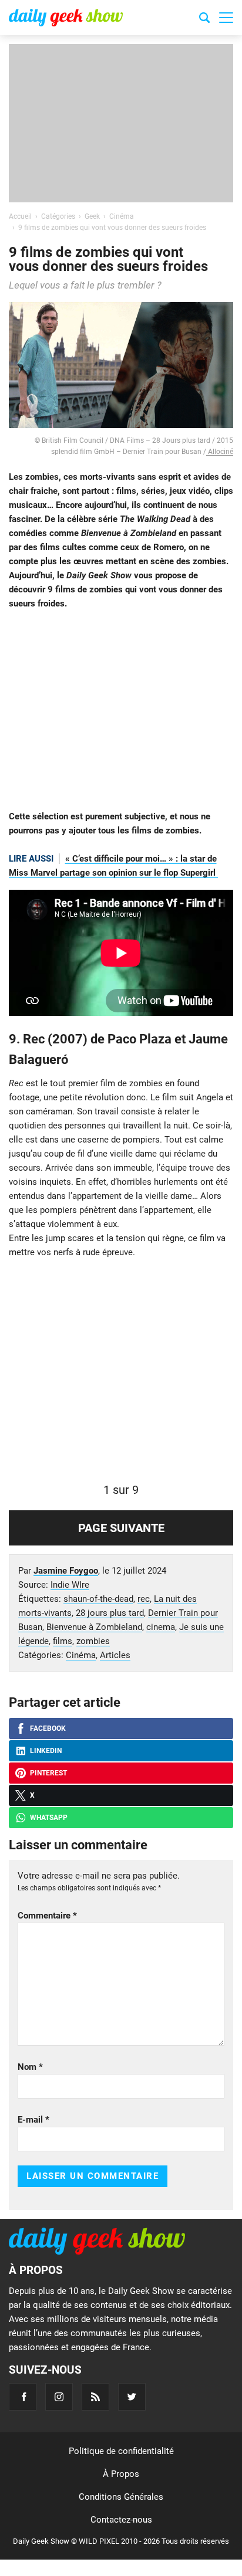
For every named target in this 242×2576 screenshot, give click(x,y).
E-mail (33, 2120)
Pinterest (48, 1773)
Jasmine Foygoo (66, 1571)
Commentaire (47, 1916)
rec (144, 1599)
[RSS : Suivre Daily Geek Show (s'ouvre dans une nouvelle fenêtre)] (95, 2397)
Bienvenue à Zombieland (94, 1627)
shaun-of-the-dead (98, 1599)
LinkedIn (46, 1751)
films (63, 1641)
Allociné (220, 452)
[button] (226, 18)
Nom (30, 2067)
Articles (115, 1655)
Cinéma (81, 1655)
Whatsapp (49, 1818)
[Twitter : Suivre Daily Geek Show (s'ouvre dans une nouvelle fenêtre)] (132, 2397)
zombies (93, 1641)
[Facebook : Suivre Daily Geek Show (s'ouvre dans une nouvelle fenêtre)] (23, 2397)
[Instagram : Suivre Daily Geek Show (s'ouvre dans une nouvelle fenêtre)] (59, 2397)
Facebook (48, 1728)
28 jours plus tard (110, 1613)
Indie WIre (70, 1585)
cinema (161, 1627)
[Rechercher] (204, 19)
